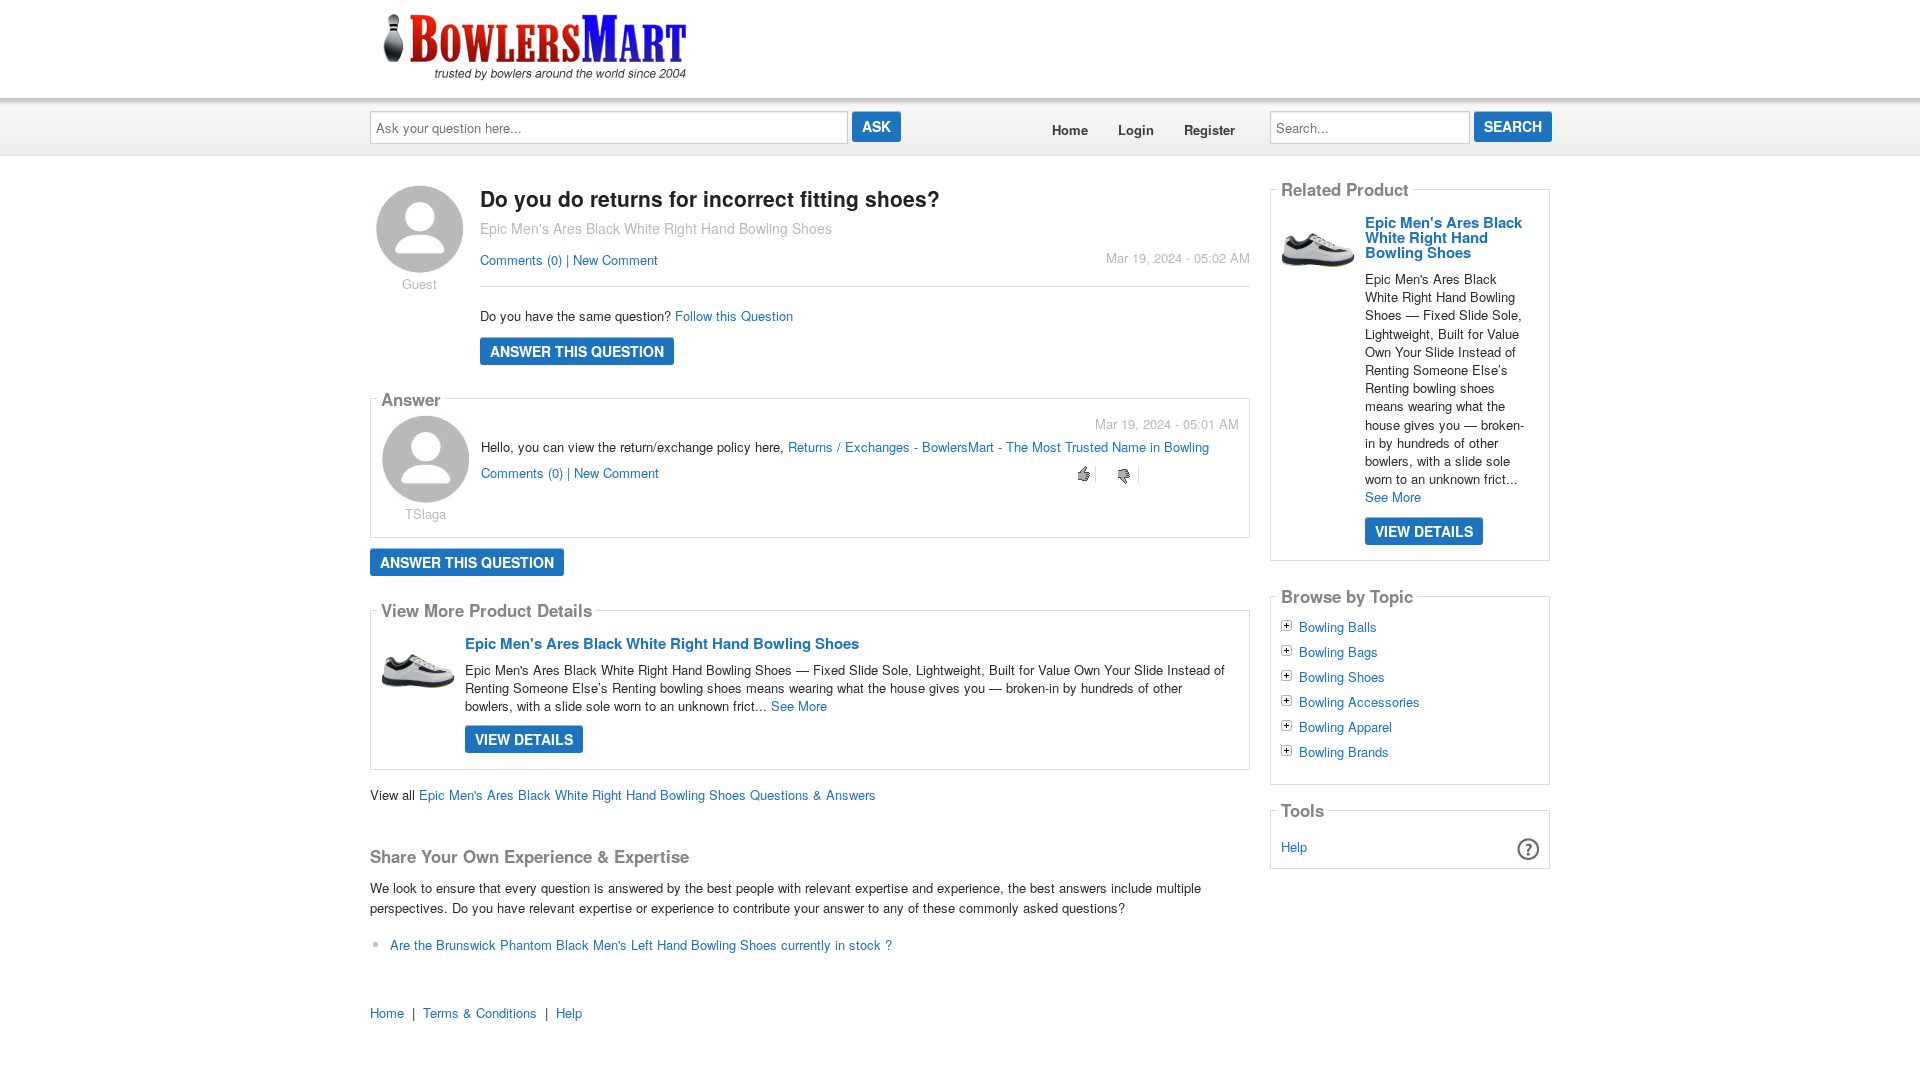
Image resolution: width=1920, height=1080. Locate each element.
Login (1136, 129)
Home (1070, 129)
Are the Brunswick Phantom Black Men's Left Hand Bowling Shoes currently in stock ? (641, 944)
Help (1294, 846)
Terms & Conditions (480, 1012)
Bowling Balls (1338, 627)
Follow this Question (734, 315)
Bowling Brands (1344, 752)
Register (1209, 129)
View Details (524, 739)
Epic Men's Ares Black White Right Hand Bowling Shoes (662, 643)
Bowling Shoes (1342, 677)
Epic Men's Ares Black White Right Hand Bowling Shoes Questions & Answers (647, 794)
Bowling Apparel (1345, 727)
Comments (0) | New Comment (569, 259)
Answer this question (577, 351)
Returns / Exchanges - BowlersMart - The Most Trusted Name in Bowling (998, 446)
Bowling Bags (1338, 652)
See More (799, 705)
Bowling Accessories (1359, 702)
